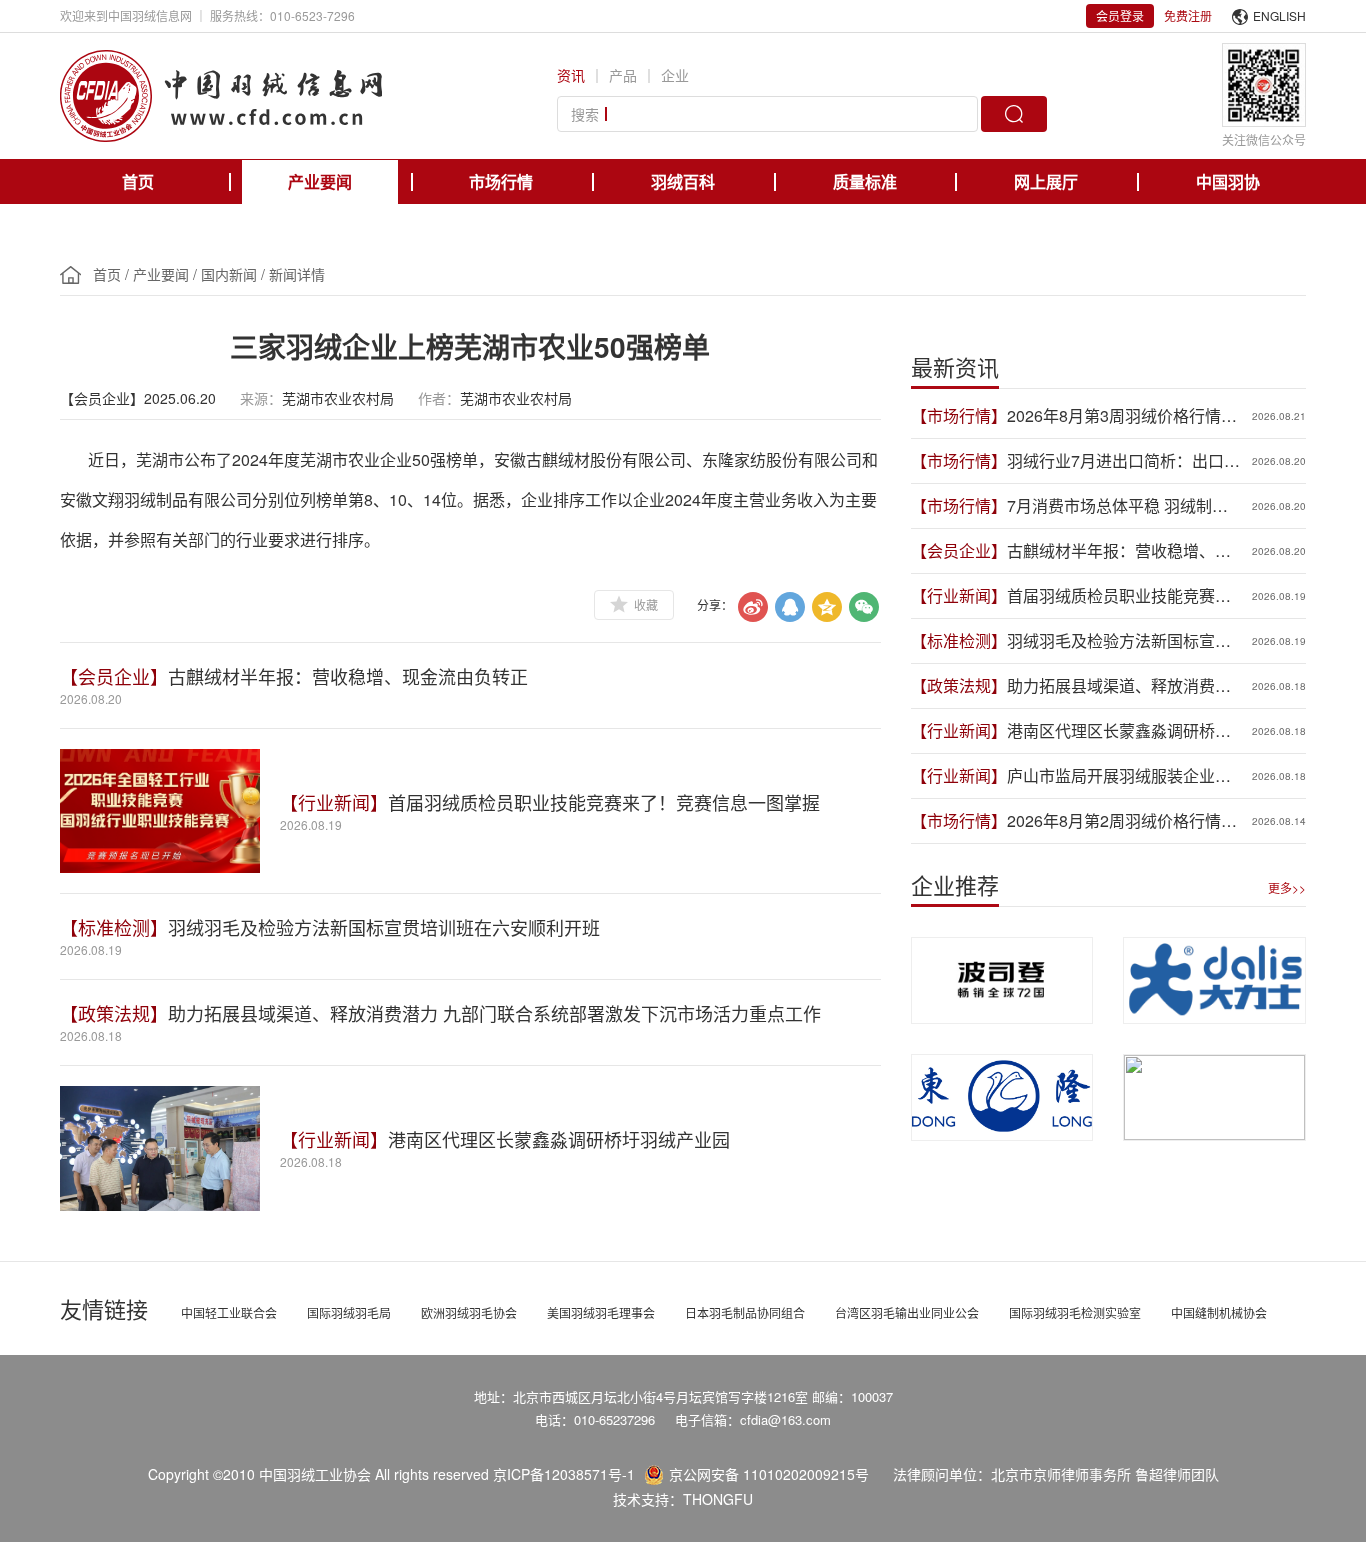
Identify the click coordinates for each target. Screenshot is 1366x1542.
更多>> (1287, 887)
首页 (138, 181)
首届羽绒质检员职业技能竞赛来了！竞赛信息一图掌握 (604, 802)
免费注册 (1188, 15)
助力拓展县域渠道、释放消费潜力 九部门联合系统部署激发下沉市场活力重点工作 (494, 1013)
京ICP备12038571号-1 (564, 1474)
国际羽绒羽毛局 (349, 1312)
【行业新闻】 (334, 802)
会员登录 (1120, 15)
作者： (439, 398)
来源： (261, 398)
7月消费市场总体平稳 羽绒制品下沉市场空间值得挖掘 (1117, 506)
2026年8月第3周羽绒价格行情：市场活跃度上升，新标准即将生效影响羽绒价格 (1122, 416)
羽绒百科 (683, 181)
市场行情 (501, 181)
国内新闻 (229, 274)
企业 (675, 75)
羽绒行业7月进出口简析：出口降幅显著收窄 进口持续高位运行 (1123, 461)
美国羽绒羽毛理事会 (601, 1312)
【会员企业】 (114, 676)
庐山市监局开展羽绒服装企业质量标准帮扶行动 (1119, 776)
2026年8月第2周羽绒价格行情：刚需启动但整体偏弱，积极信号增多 (1122, 821)
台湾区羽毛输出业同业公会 (907, 1312)
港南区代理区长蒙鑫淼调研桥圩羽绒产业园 (559, 1139)
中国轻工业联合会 (229, 1312)
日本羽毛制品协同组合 (745, 1312)
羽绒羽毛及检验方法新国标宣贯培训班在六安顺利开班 (384, 927)
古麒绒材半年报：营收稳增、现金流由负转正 (348, 676)
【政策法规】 (114, 1013)
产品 (623, 75)
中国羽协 (1228, 181)
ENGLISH (1279, 15)
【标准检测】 (114, 927)
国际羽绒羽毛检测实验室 (1075, 1312)
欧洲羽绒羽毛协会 (469, 1312)
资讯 (571, 75)
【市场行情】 (959, 415)
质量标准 (865, 181)
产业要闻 (320, 181)
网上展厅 (1046, 181)
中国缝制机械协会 (1219, 1312)
